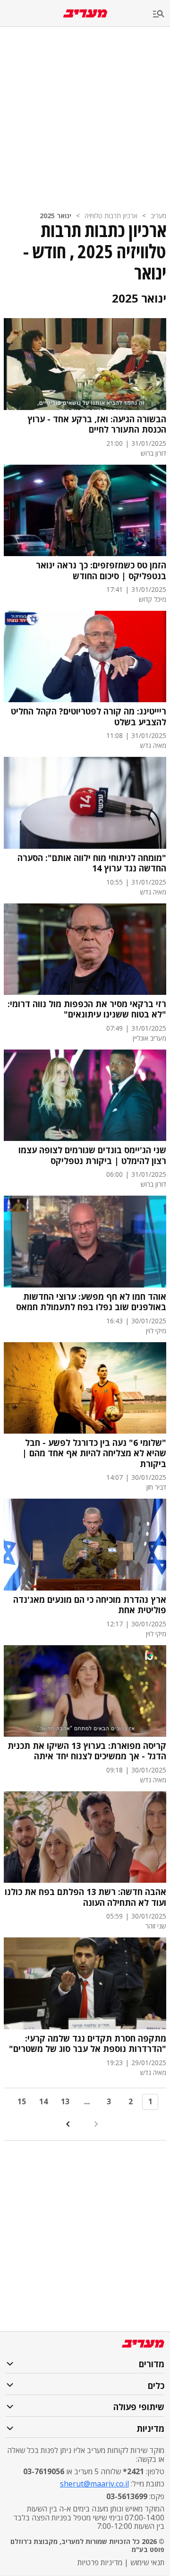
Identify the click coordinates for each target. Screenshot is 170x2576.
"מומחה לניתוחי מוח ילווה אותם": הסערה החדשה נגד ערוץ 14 (92, 863)
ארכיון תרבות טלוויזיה (111, 216)
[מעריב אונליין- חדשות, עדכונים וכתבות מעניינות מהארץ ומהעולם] (85, 13)
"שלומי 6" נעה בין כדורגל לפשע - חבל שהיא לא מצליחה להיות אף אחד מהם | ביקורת (94, 1453)
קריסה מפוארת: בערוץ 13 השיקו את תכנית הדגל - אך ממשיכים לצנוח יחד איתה (87, 1751)
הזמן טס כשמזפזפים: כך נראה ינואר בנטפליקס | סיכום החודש (101, 570)
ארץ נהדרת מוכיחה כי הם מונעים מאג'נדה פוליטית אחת (90, 1605)
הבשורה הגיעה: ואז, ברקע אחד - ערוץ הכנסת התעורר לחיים (97, 424)
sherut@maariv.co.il (94, 2484)
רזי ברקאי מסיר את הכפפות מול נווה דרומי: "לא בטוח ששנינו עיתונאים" (87, 1009)
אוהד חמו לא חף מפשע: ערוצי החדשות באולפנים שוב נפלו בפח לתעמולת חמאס (91, 1302)
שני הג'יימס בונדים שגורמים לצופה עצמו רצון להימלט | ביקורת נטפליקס (92, 1155)
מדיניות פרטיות (100, 2562)
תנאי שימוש (147, 2562)
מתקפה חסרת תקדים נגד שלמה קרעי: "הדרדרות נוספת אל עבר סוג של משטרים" (88, 2044)
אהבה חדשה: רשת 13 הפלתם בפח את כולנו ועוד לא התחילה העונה (85, 1897)
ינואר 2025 (55, 216)
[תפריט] (161, 14)
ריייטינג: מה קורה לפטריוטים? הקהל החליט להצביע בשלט (89, 717)
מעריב (158, 216)
